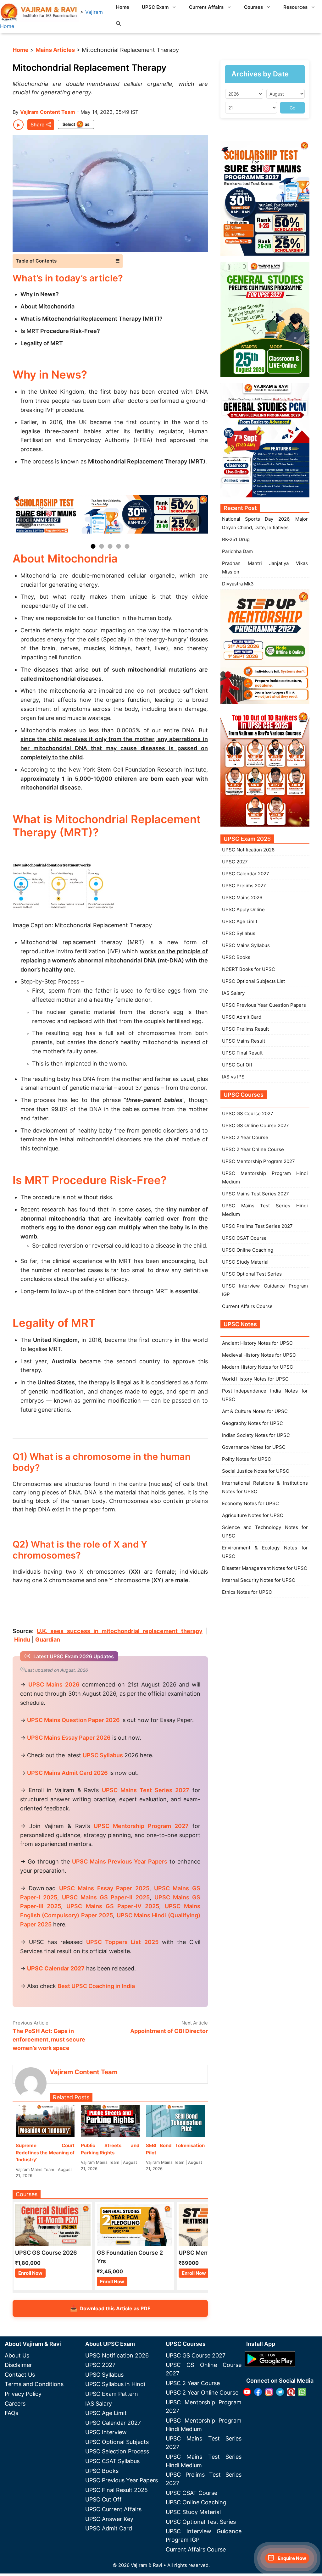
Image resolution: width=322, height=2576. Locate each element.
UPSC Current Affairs (113, 2509)
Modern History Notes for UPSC (258, 1367)
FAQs (11, 2413)
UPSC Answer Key (109, 2519)
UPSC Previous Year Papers (122, 2480)
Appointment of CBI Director (169, 2031)
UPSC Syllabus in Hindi (115, 2384)
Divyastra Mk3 (238, 584)
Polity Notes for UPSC (247, 1459)
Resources (295, 7)
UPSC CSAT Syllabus (112, 2461)
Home (123, 7)
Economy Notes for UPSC (250, 1503)
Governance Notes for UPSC (254, 1447)
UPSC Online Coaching (248, 1250)
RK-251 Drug (236, 539)
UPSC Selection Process (117, 2451)
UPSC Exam (155, 7)
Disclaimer (18, 2365)
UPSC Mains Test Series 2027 (255, 1194)
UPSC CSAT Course (244, 1238)
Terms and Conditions (34, 2384)
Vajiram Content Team (48, 112)
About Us (17, 2355)
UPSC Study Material (245, 1262)
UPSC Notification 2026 (248, 850)
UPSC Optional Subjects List (253, 981)
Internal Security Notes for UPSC (259, 1580)
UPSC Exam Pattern (112, 2394)
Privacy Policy (23, 2394)
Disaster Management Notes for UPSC (265, 1568)
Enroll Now (30, 2273)
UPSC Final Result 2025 (117, 2490)
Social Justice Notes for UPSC (256, 1471)
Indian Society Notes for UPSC (256, 1435)
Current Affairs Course (247, 1306)
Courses (253, 7)
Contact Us (20, 2375)
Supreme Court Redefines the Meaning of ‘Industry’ (45, 2152)
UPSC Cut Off (237, 1065)
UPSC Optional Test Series (252, 1274)
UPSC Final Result (242, 1053)
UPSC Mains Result (244, 1041)
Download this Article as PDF (110, 2308)
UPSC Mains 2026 (242, 897)
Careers (15, 2404)
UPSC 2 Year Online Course (253, 1149)
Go (292, 108)
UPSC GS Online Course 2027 (255, 1125)
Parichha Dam (237, 551)
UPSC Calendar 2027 (56, 1968)
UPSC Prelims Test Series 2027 (257, 1226)
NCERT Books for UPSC (249, 969)
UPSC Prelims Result (245, 1029)
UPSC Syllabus (239, 933)
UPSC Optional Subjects (117, 2442)
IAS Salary (233, 993)
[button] (118, 24)
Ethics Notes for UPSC (247, 1592)
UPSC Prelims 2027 (244, 886)
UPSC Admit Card (242, 1017)
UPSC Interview (106, 2432)
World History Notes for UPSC (255, 1379)
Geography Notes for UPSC (253, 1423)
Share (37, 125)
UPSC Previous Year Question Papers (264, 1005)
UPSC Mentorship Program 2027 (258, 1161)
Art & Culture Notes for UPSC (255, 1411)
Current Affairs (206, 7)
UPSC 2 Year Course (245, 1137)
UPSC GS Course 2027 (248, 1113)
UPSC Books (236, 957)
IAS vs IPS (233, 1077)
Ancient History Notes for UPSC (257, 1343)
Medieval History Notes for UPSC (259, 1355)
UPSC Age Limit (240, 921)
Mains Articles (55, 50)
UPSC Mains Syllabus (246, 945)
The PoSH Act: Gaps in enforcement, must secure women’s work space (49, 2039)
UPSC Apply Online (243, 909)
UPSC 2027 (235, 862)
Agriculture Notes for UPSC (253, 1515)
